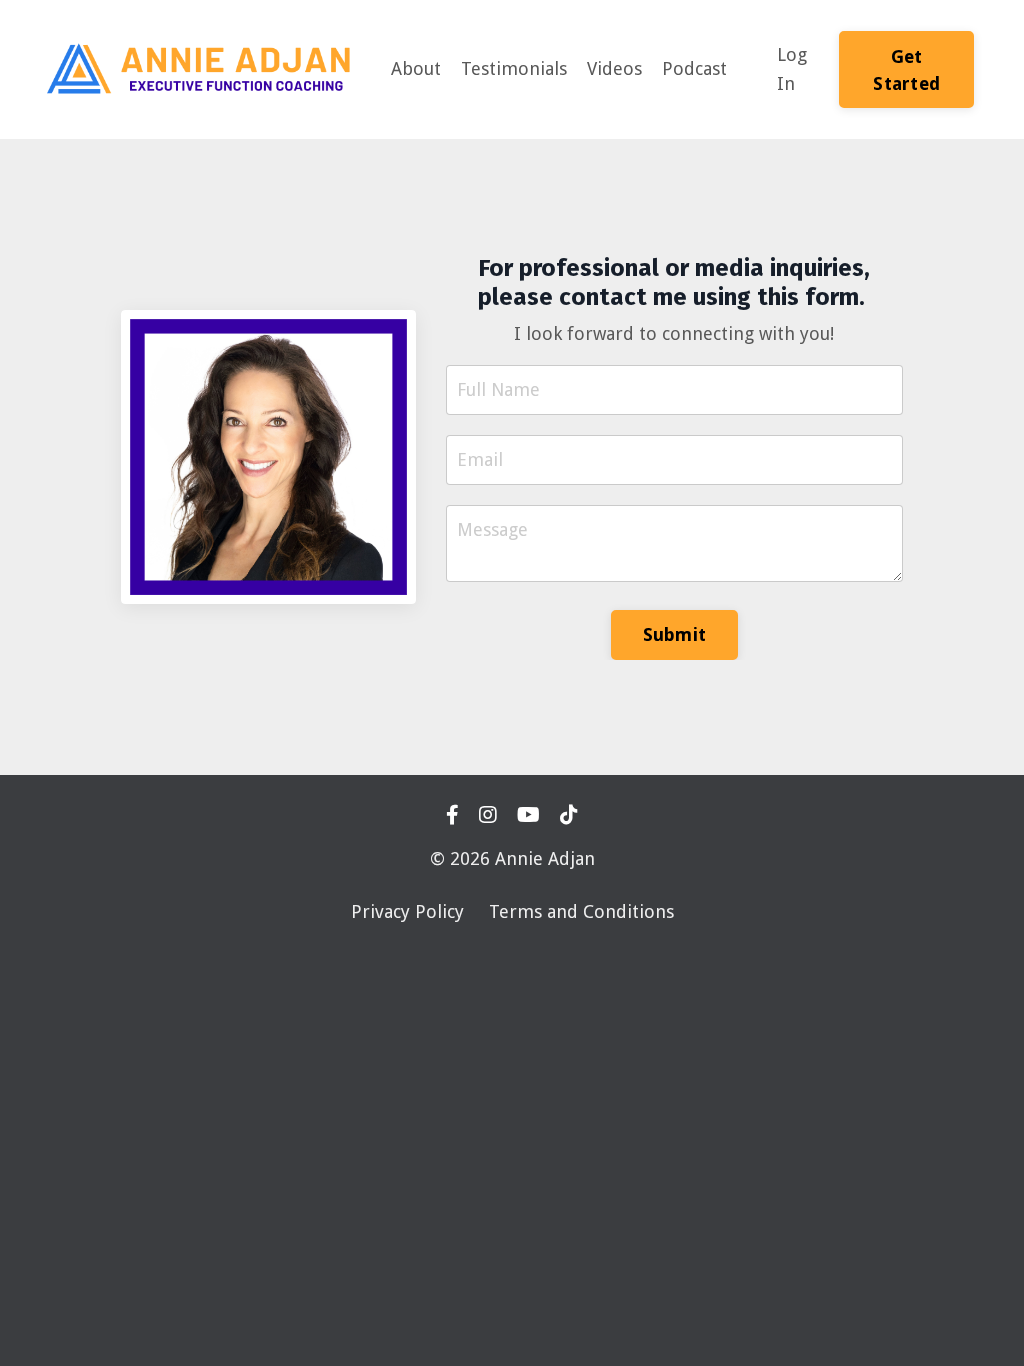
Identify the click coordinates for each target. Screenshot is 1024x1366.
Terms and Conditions (581, 911)
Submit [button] (675, 634)
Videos (614, 68)
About (416, 68)
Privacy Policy (407, 911)
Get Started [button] (906, 70)
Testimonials (514, 68)
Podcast (694, 68)
